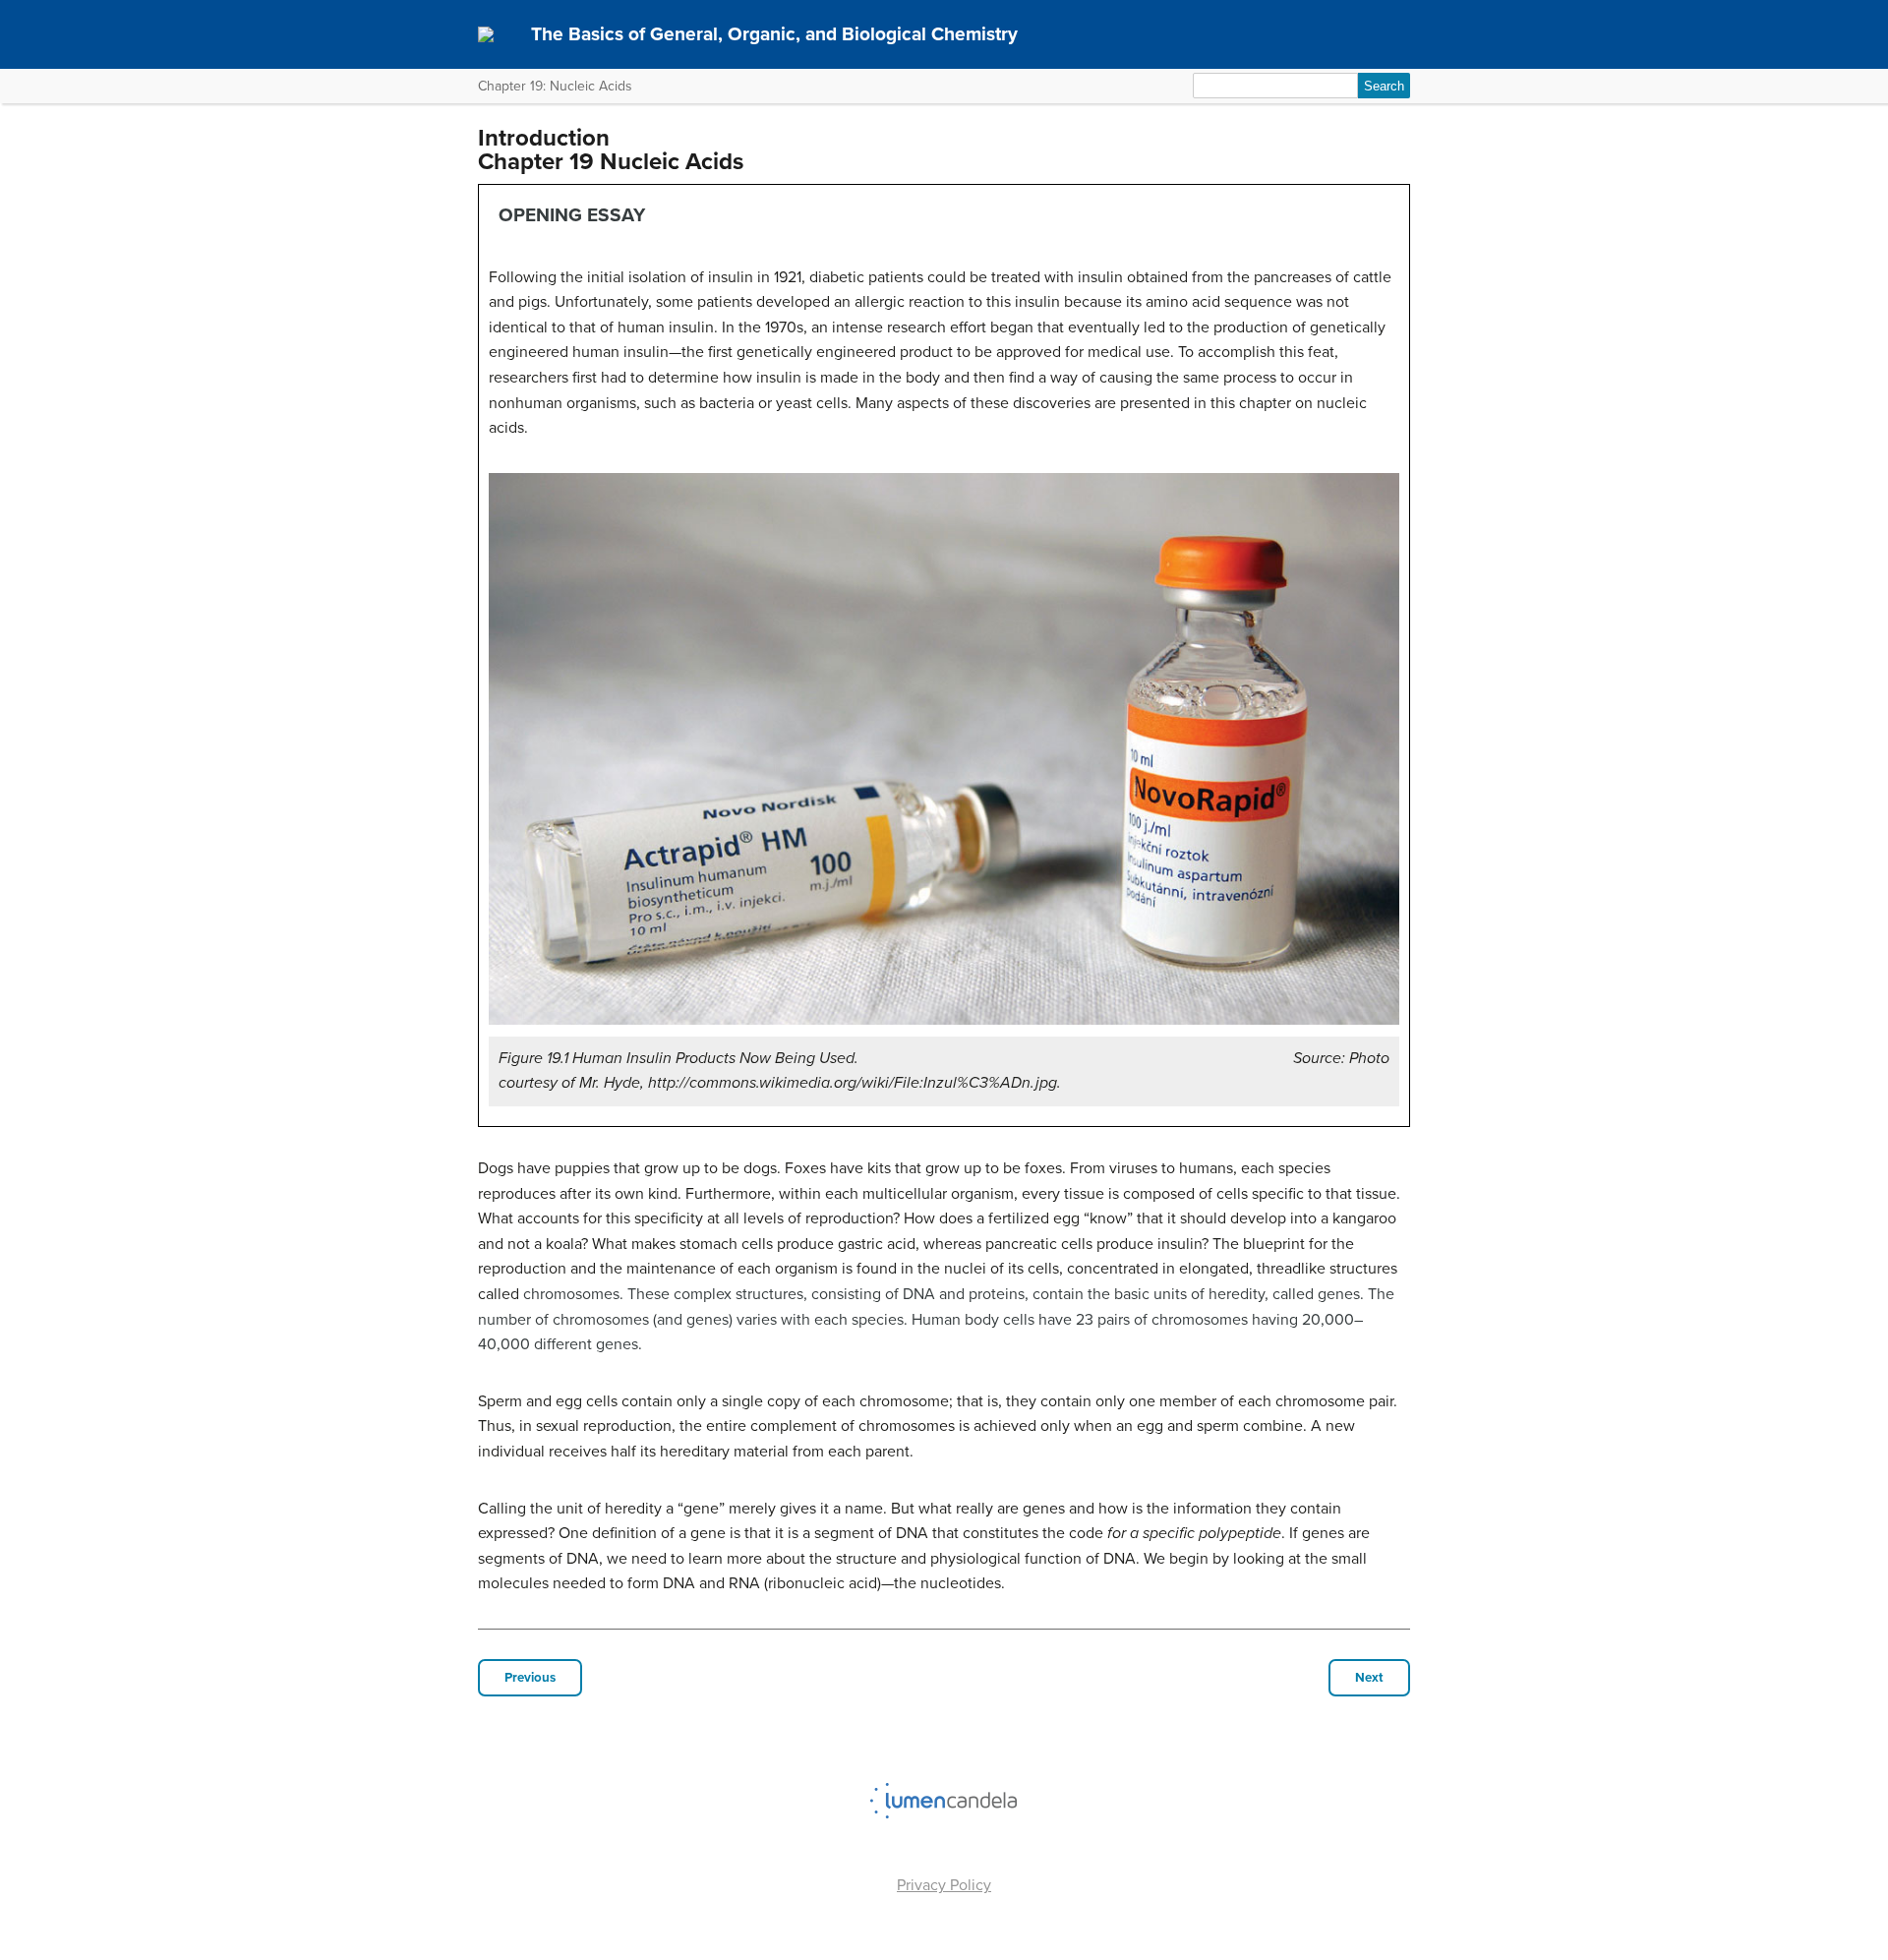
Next (1369, 1678)
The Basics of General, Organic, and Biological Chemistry (774, 34)
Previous (530, 1678)
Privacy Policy (944, 1885)
